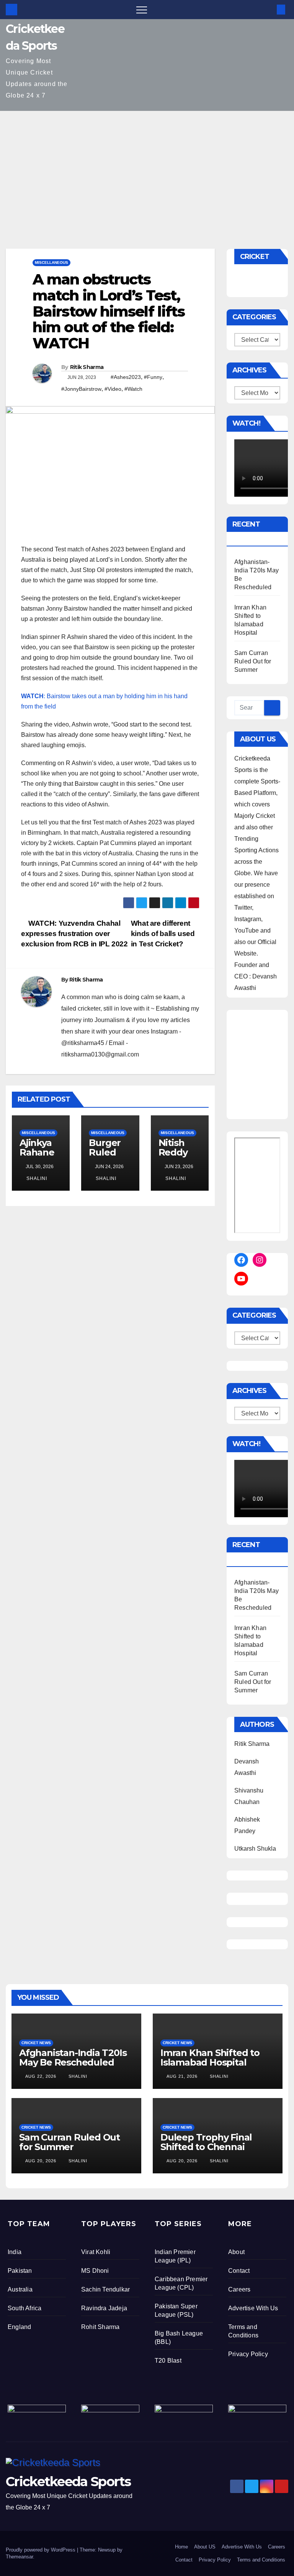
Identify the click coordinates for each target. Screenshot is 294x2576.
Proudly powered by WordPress (41, 2550)
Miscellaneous (51, 262)
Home (181, 2547)
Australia (20, 2289)
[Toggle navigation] (142, 10)
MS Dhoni (95, 2271)
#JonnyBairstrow (81, 389)
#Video (113, 389)
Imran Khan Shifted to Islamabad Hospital (210, 2058)
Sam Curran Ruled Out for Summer (253, 661)
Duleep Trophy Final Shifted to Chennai (206, 2142)
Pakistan (20, 2271)
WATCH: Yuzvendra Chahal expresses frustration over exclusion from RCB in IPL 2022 (74, 934)
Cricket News (36, 2043)
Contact (239, 2271)
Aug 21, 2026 (182, 2076)
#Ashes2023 (126, 377)
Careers (239, 2289)
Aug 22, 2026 (41, 2076)
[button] (268, 9)
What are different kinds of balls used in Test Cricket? (163, 934)
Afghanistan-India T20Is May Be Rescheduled (73, 2058)
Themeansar (19, 2557)
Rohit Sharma (100, 2327)
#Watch (133, 389)
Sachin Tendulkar (105, 2289)
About (236, 2252)
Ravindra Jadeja (104, 2308)
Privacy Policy (248, 2354)
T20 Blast (168, 2361)
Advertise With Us (253, 2308)
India (15, 2252)
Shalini (36, 1178)
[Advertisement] (147, 168)
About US (205, 2547)
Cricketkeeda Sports (68, 2482)
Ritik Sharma (87, 367)
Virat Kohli (96, 2252)
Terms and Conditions (261, 2560)
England (19, 2327)
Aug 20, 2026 (41, 2161)
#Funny (153, 377)
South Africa (24, 2308)
